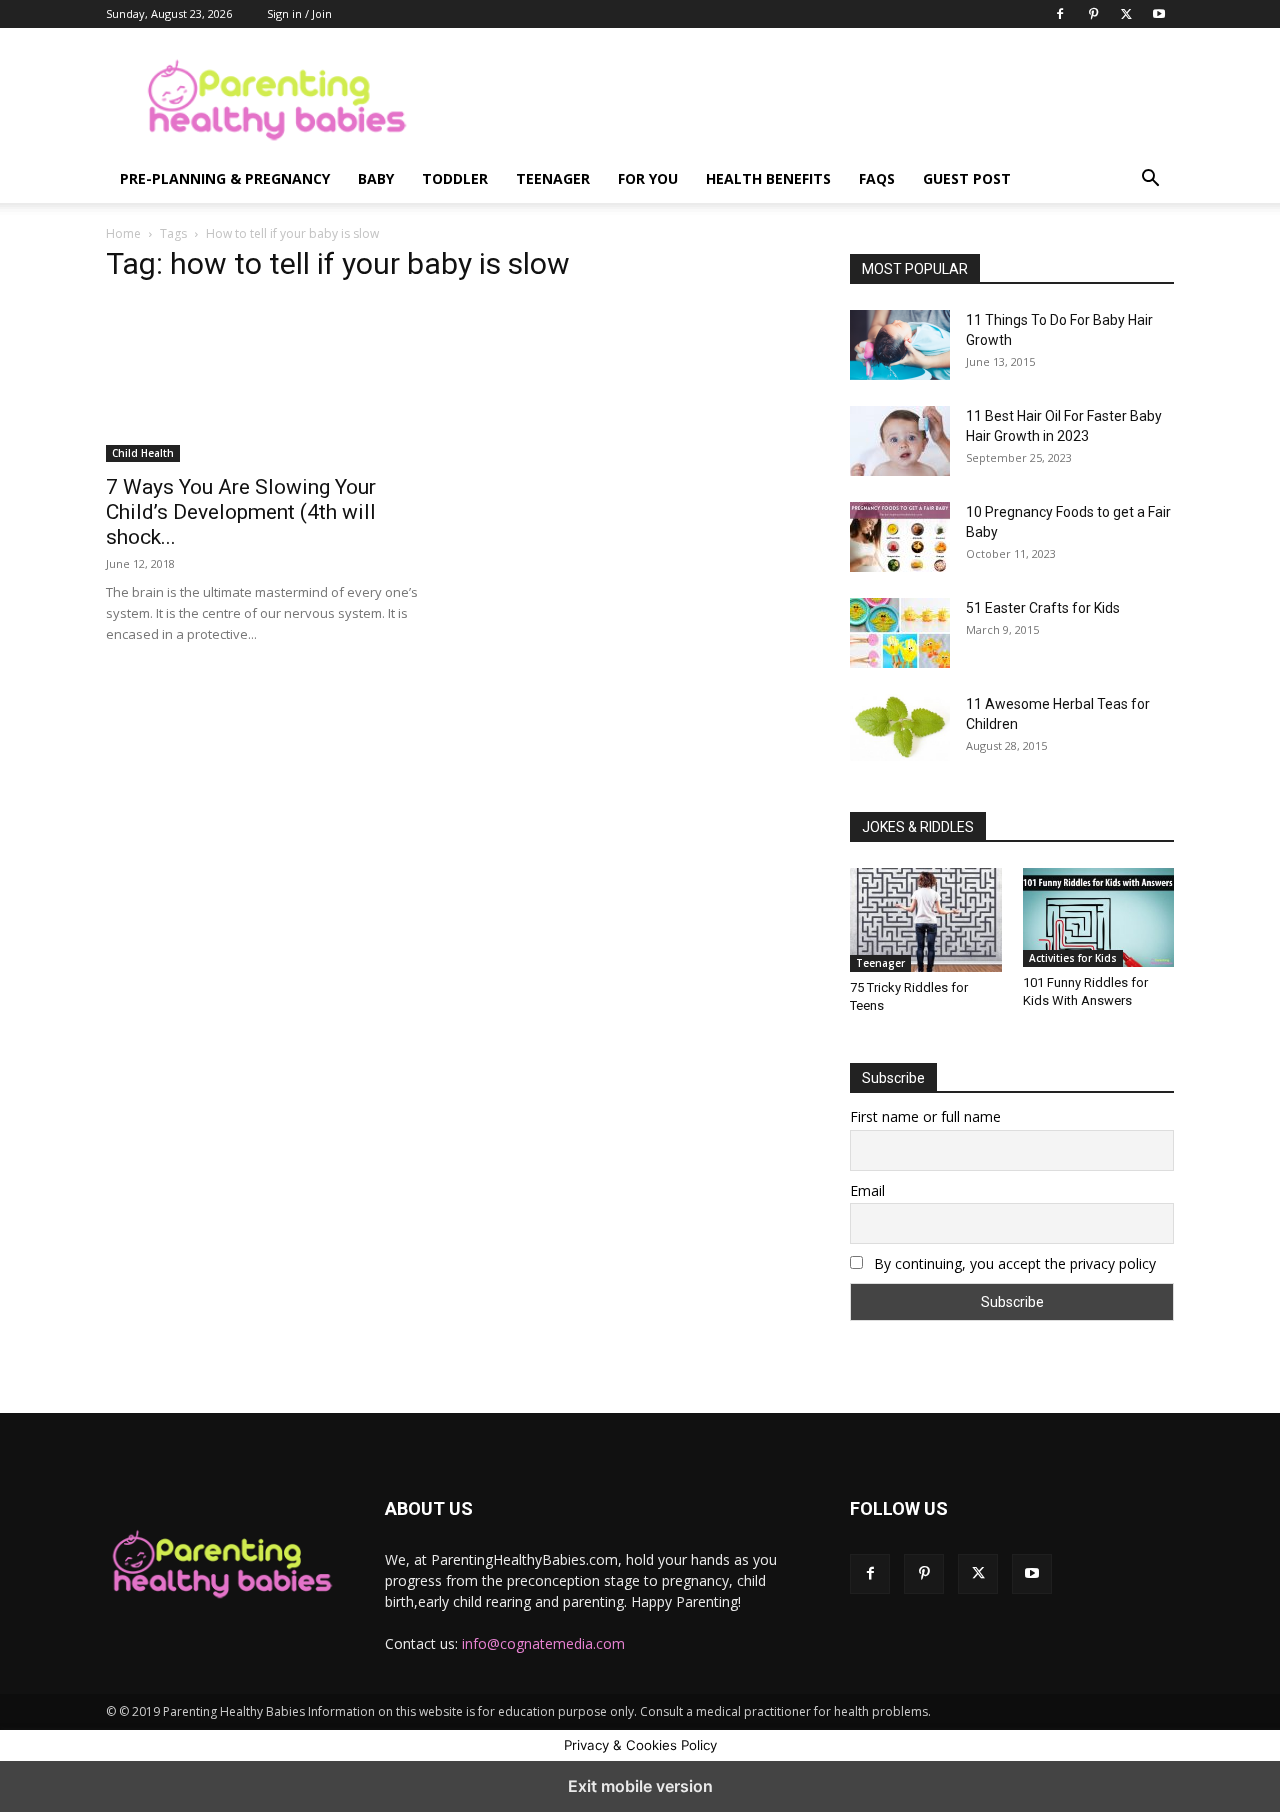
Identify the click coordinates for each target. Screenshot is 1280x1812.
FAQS (877, 178)
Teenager (553, 178)
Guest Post (967, 178)
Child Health (143, 453)
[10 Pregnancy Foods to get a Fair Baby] (900, 537)
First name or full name (925, 1116)
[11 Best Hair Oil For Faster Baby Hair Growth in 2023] (900, 441)
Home (123, 233)
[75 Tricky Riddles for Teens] (926, 920)
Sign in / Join (299, 13)
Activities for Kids (1073, 958)
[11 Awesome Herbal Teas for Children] (900, 727)
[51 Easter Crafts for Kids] (900, 633)
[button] (1150, 180)
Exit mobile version (640, 1786)
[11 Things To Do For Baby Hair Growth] (900, 345)
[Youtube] (1159, 14)
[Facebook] (1060, 14)
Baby (376, 178)
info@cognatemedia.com (543, 1643)
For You (648, 178)
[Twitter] (1126, 14)
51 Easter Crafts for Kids (1043, 608)
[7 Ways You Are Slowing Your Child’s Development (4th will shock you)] (268, 382)
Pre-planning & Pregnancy (225, 178)
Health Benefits (768, 178)
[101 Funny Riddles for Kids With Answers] (1099, 917)
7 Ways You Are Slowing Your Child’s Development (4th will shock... (241, 512)
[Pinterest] (1093, 14)
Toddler (455, 178)
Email (867, 1190)
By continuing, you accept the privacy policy (1013, 1263)
